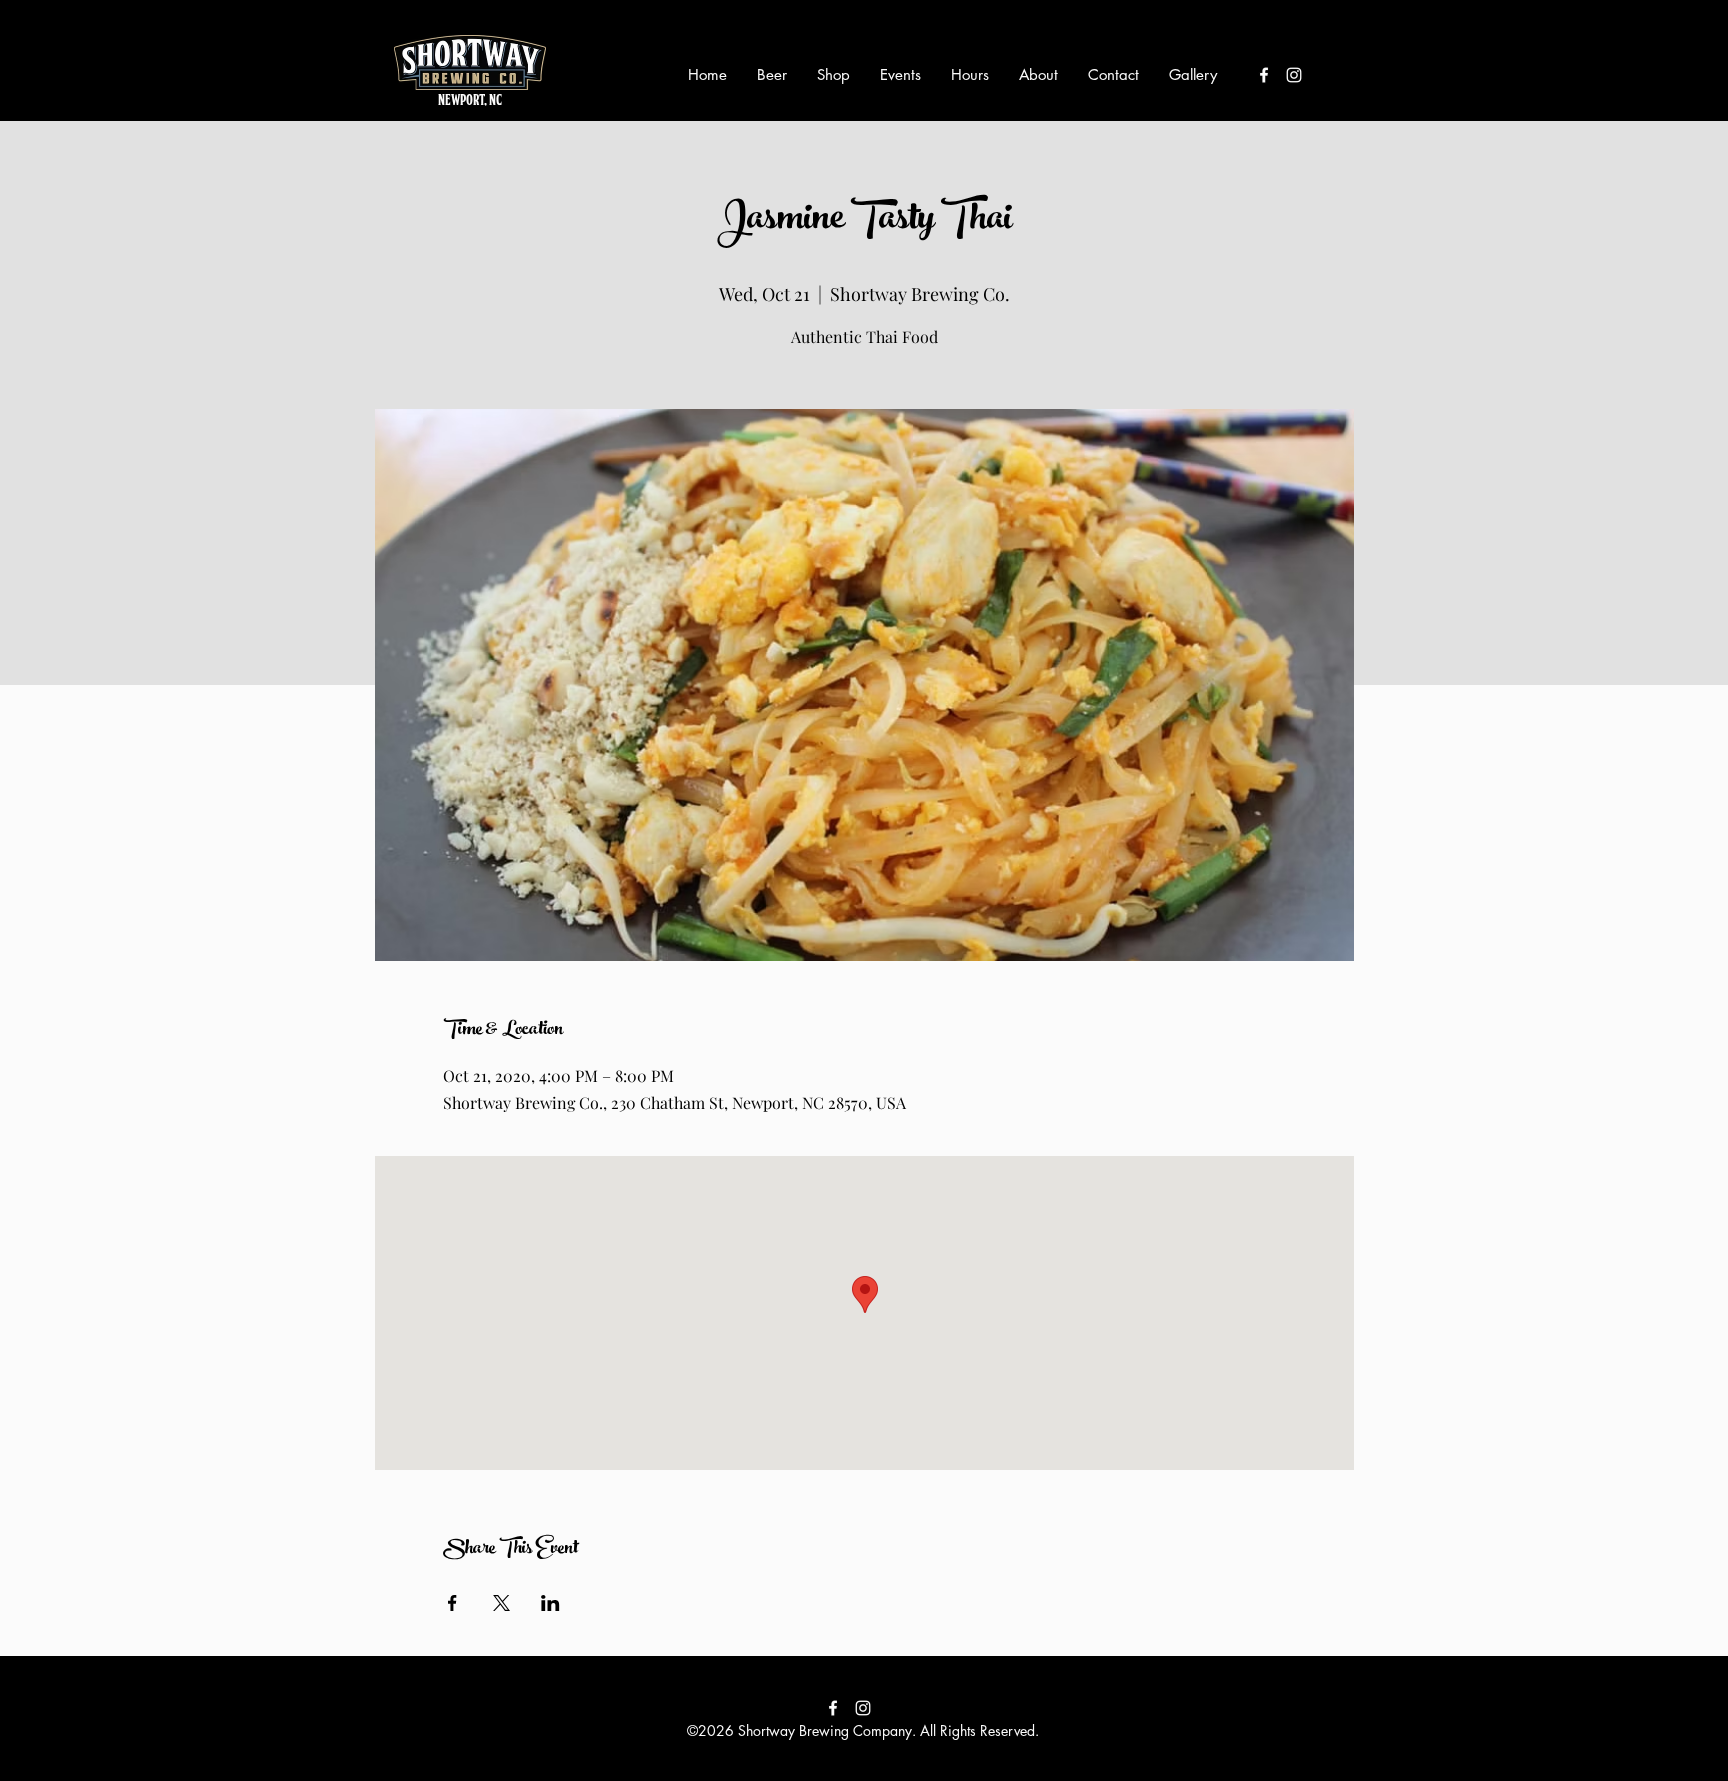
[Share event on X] (501, 1603)
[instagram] (1294, 75)
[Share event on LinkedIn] (550, 1603)
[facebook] (1264, 75)
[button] (772, 75)
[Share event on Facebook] (452, 1603)
